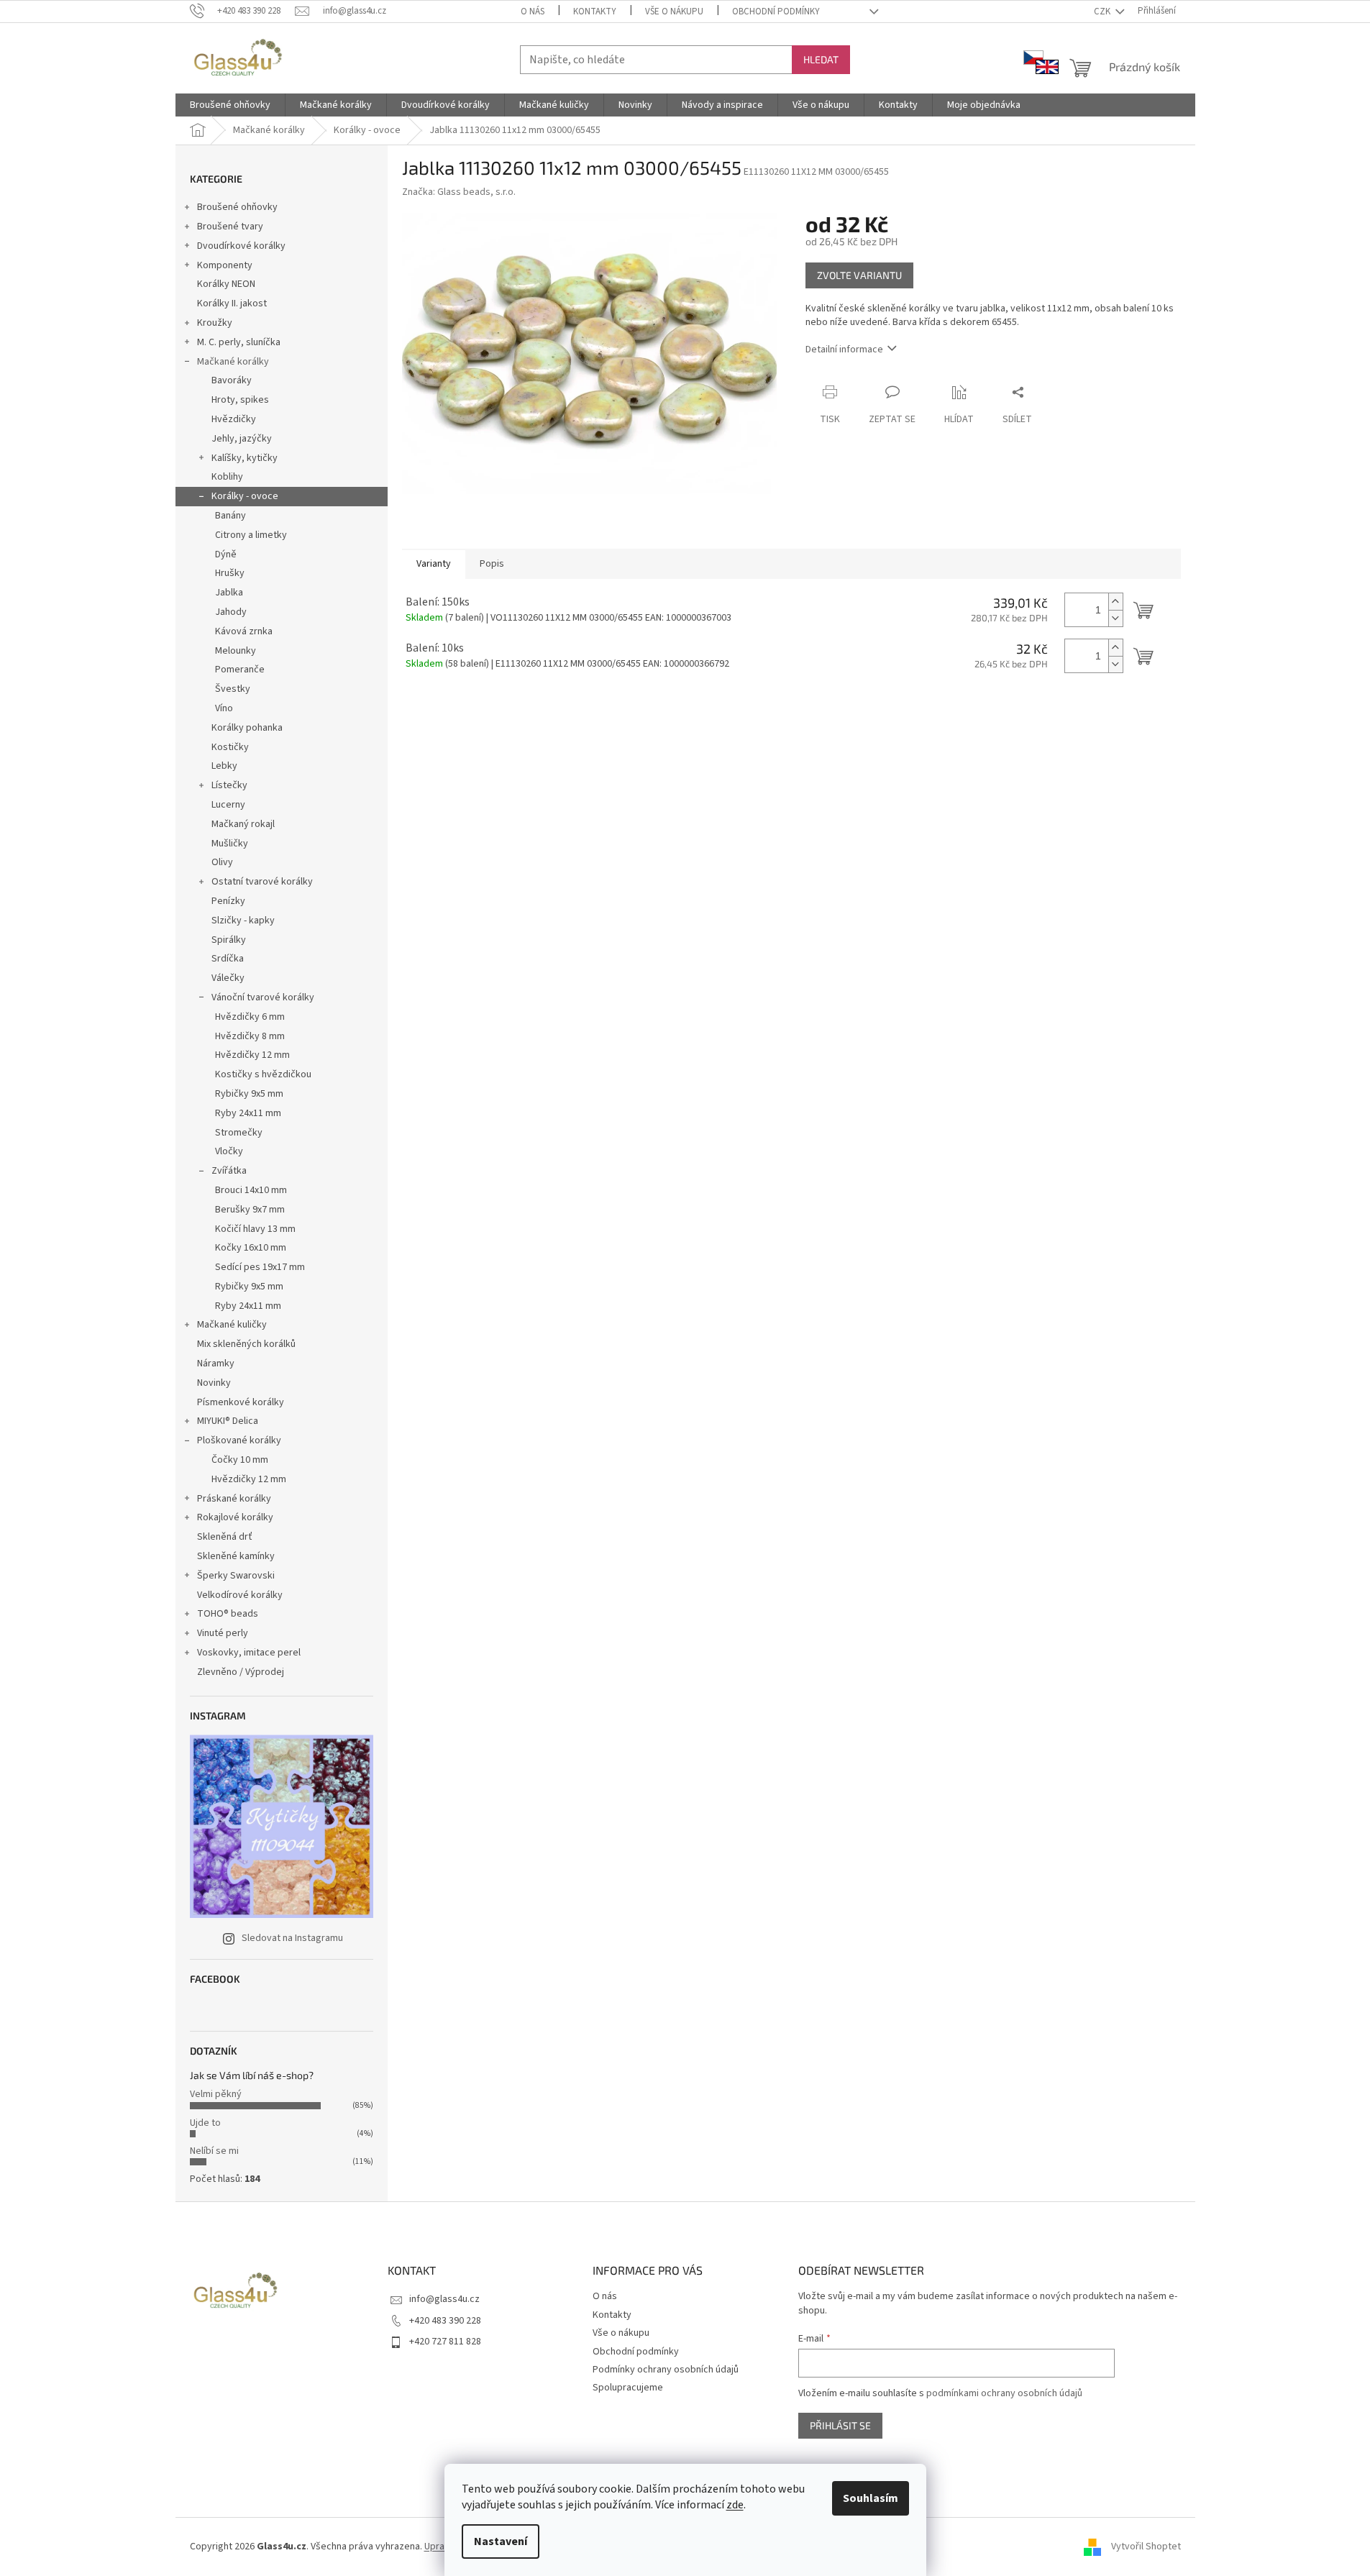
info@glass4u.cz (444, 2299)
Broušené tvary (230, 227)
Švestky (233, 689)
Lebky (224, 766)
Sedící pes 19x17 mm (260, 1267)
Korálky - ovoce (245, 496)
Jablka (229, 593)
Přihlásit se (840, 2425)
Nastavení (501, 2541)
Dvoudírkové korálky (241, 246)
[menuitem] (230, 105)
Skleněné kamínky (236, 1556)
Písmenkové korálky (241, 1402)
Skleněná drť (225, 1537)
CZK (1103, 12)
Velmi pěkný (216, 2094)
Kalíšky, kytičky (245, 458)
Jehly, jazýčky (242, 439)
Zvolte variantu (859, 275)
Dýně (226, 554)
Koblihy (227, 477)
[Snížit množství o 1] (1115, 618)
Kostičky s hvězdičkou (263, 1074)
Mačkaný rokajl (243, 824)
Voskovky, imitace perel (249, 1653)
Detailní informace (844, 350)
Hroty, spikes (240, 400)
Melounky (236, 651)
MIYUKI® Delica (228, 1421)
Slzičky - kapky (243, 921)
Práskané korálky (234, 1499)
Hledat (821, 59)
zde (735, 2505)
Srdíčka (228, 959)
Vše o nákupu (674, 12)
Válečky (228, 978)
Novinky (214, 1383)
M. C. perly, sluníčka (239, 342)
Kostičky (230, 747)
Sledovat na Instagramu (292, 1938)
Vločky (229, 1151)
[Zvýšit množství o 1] (1115, 602)
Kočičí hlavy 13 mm (255, 1229)
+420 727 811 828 (445, 2342)
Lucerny (228, 805)
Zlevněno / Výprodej (241, 1672)
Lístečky (229, 785)
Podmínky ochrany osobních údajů (666, 2370)
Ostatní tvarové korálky (262, 882)
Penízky (228, 901)
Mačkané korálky (233, 362)
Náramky (216, 1364)
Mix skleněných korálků (246, 1344)
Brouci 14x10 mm (251, 1190)
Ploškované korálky (239, 1440)
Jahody (231, 612)
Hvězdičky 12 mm (252, 1055)
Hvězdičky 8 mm (250, 1036)
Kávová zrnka (244, 631)
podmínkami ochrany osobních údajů (1004, 2393)
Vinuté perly (223, 1633)
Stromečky (239, 1133)
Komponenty (225, 265)
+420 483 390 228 (445, 2321)
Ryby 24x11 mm (248, 1113)
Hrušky (230, 573)
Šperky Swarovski (236, 1576)
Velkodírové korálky (240, 1595)
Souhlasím (871, 2498)
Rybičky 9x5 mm (249, 1094)
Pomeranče (240, 670)
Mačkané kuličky (232, 1325)
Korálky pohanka (247, 728)
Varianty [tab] (434, 564)
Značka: (459, 192)
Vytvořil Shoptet (1146, 2547)
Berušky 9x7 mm (250, 1210)
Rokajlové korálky (235, 1517)
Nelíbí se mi (214, 2151)
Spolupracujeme (628, 2388)
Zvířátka (229, 1171)
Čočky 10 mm (240, 1460)
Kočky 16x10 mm (251, 1248)
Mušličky (230, 844)
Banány (230, 516)
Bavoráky (232, 380)
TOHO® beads (228, 1614)
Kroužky (215, 323)
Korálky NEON (226, 284)
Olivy (222, 862)
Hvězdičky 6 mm (250, 1017)
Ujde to (205, 2123)
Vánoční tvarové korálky (263, 997)
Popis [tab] (492, 564)
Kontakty (595, 12)
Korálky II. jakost (232, 303)
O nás (533, 12)
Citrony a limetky (251, 535)
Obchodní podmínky (776, 12)
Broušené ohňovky (237, 207)
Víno (224, 708)
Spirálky (229, 940)
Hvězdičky (234, 419)
